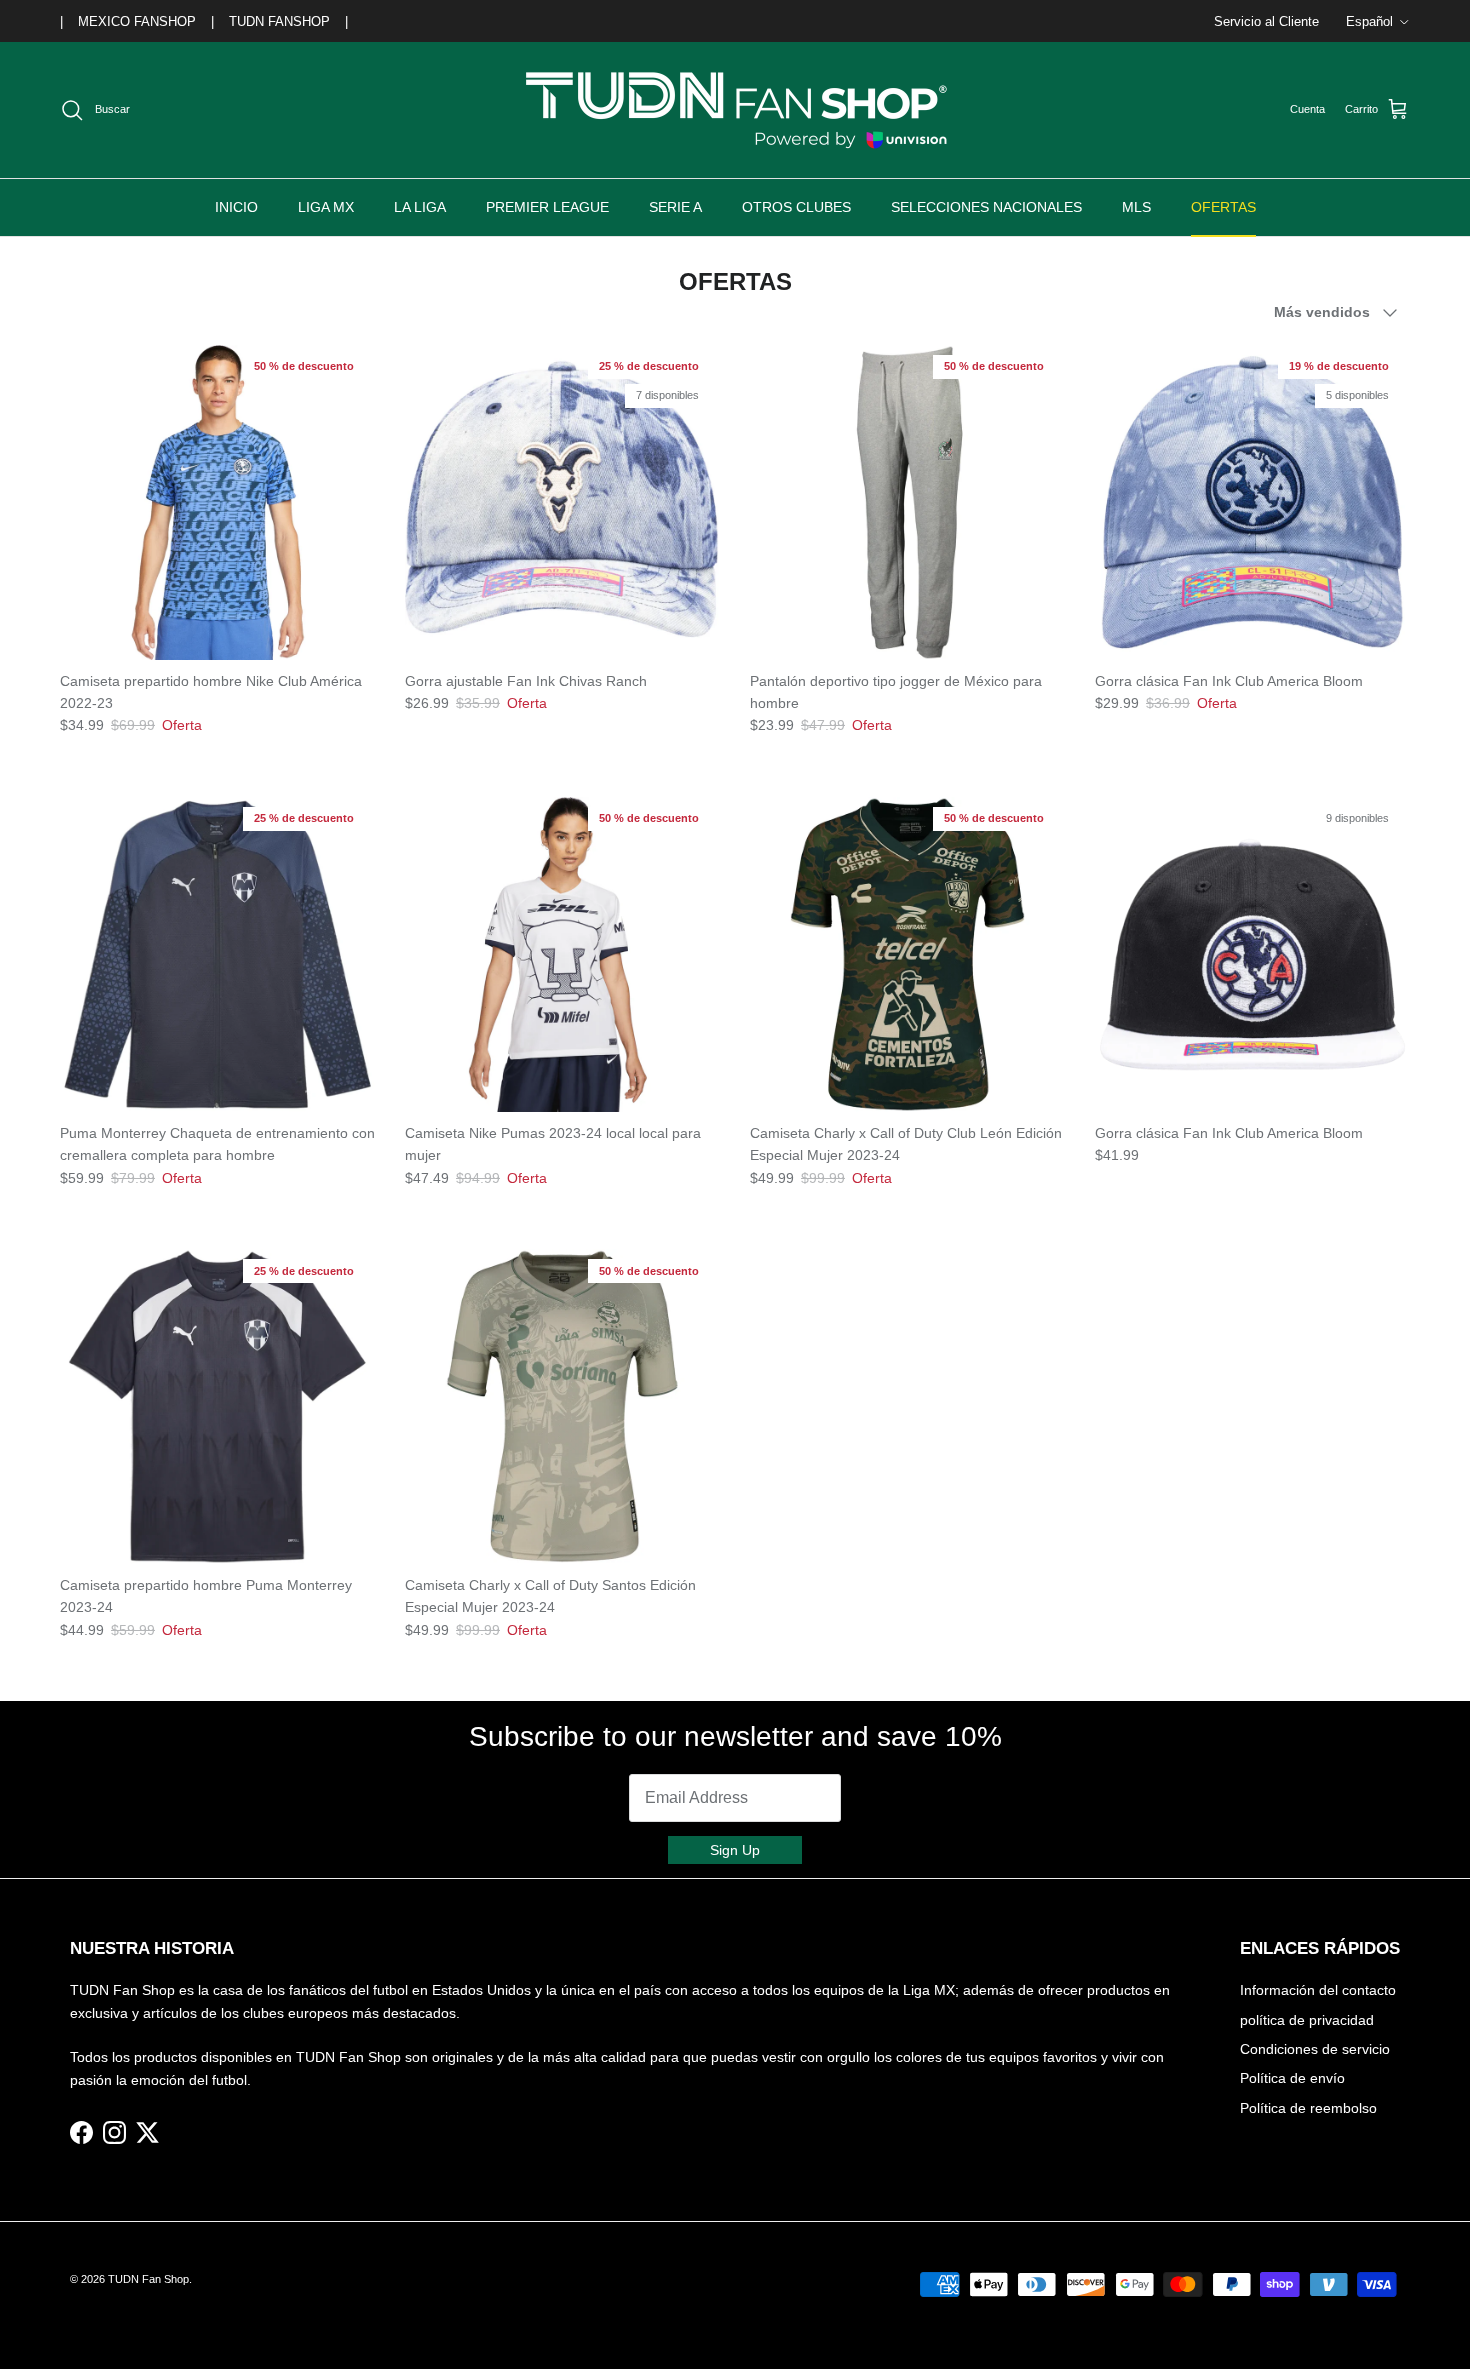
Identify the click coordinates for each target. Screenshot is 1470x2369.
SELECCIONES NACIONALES (986, 207)
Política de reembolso (1308, 2108)
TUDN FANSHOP (279, 21)
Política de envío (1292, 2078)
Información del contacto (1318, 1990)
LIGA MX (326, 207)
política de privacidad (1307, 2020)
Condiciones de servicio (1315, 2049)
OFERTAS (1223, 207)
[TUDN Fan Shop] (735, 110)
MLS (1136, 207)
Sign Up (735, 1850)
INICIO (236, 207)
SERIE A (675, 207)
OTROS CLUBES (796, 207)
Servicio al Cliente (1266, 21)
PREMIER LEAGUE (547, 207)
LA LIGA (420, 207)
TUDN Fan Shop (148, 2279)
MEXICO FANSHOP (137, 21)
